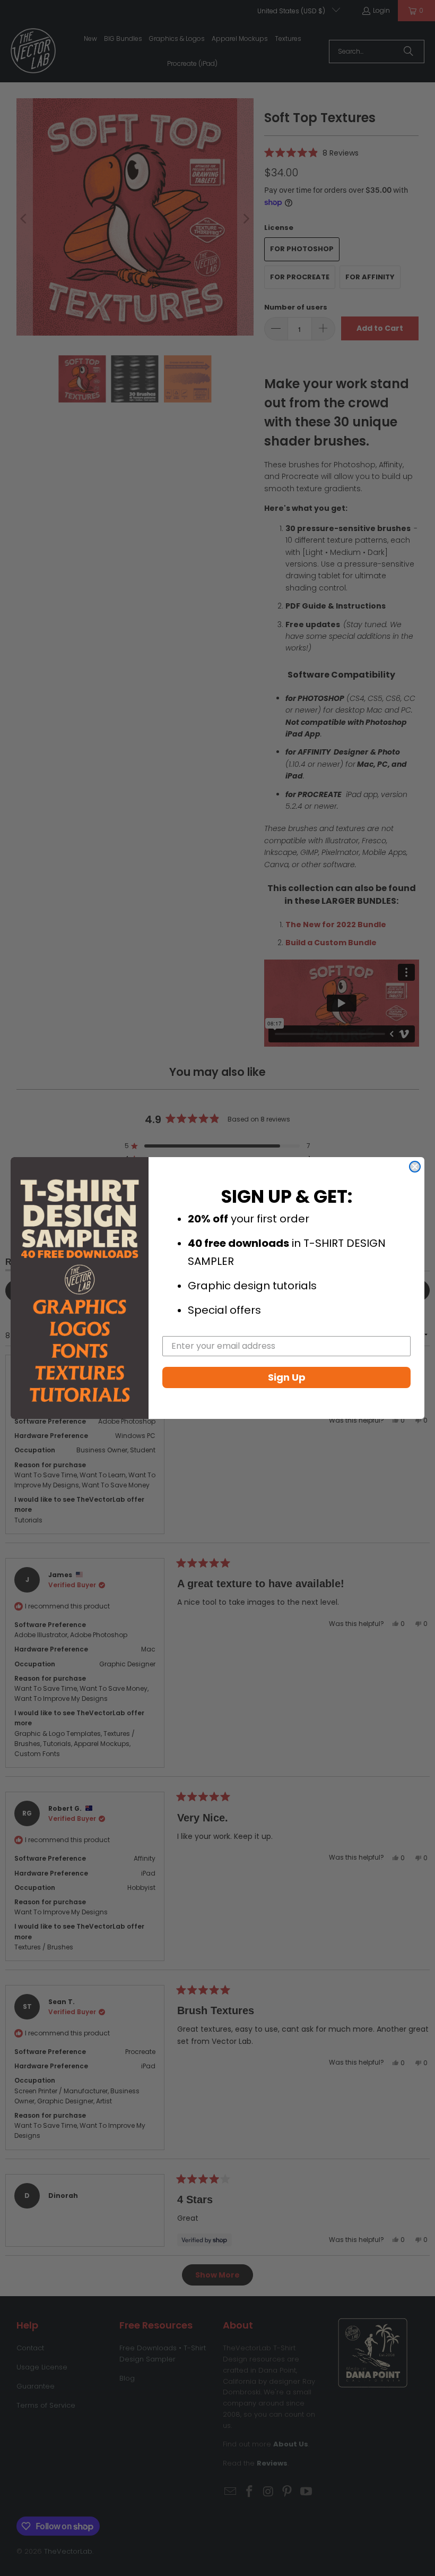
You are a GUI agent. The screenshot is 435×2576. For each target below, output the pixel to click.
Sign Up (287, 1377)
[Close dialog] (415, 1167)
